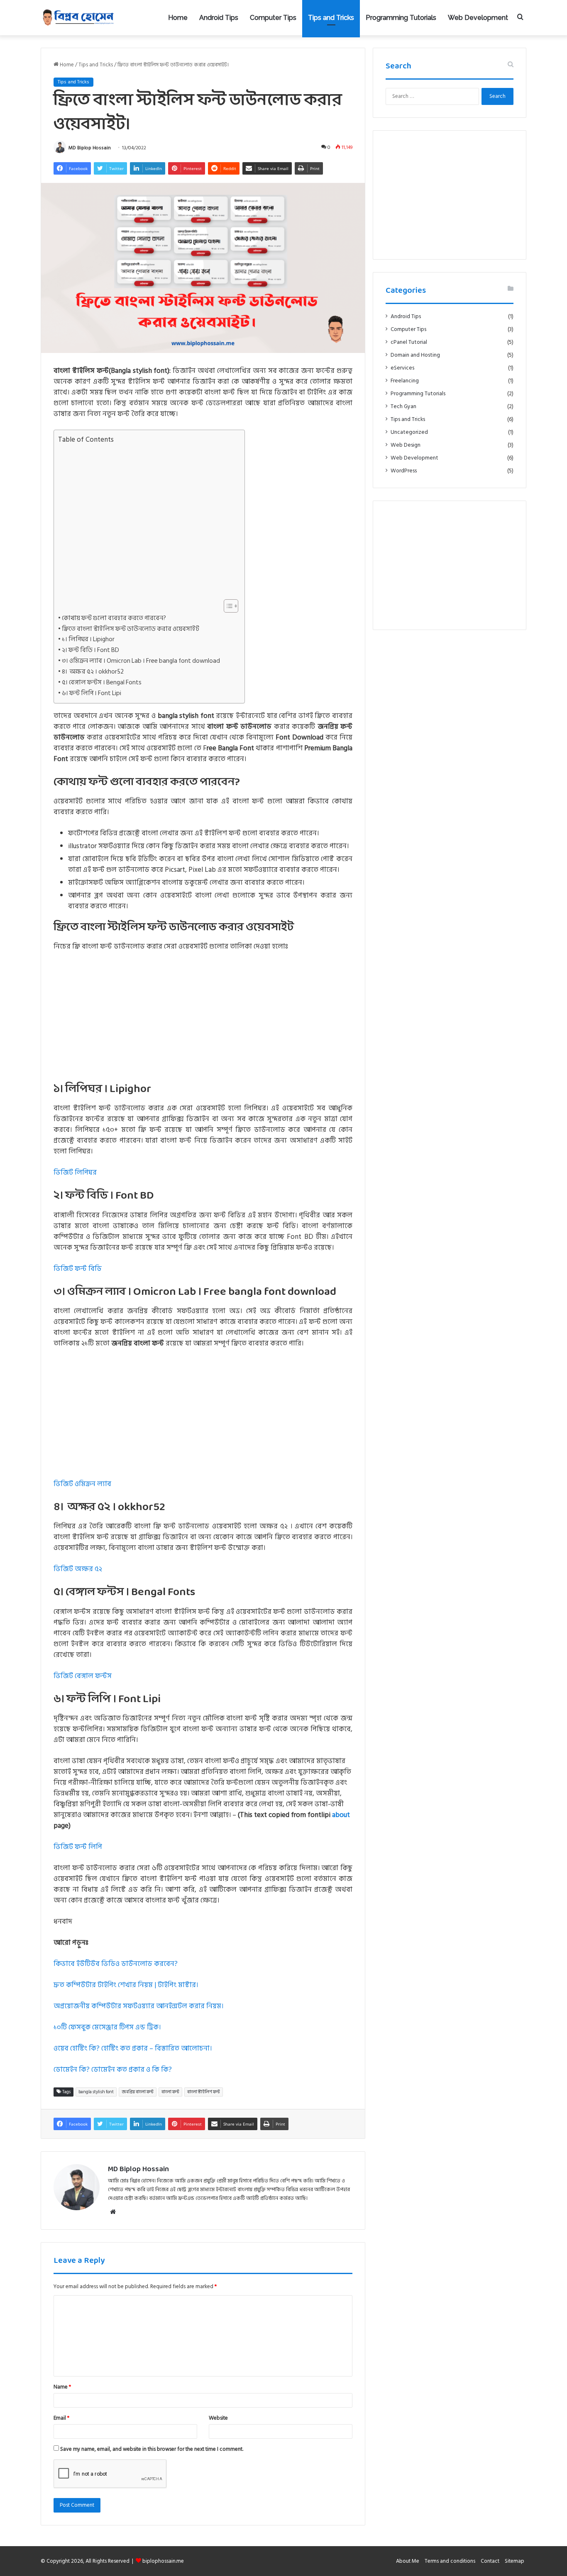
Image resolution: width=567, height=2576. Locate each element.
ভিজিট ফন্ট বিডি (78, 1269)
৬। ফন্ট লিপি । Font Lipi (92, 693)
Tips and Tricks (331, 18)
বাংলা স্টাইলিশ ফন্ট (204, 2092)
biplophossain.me (163, 2561)
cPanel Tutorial (409, 342)
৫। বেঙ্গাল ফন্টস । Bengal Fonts (102, 683)
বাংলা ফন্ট (170, 2092)
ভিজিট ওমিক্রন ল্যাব (82, 1484)
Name (62, 2387)
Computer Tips (273, 18)
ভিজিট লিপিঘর (75, 1172)
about (341, 1815)
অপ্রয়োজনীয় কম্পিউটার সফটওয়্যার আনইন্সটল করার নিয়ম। (138, 2006)
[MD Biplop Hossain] (78, 18)
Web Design (406, 445)
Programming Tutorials (401, 18)
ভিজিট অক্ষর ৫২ (78, 1569)
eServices (402, 368)
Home (178, 18)
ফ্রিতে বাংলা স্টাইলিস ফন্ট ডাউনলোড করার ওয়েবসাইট (131, 629)
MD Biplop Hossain (90, 148)
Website (218, 2418)
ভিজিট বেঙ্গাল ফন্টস (83, 1676)
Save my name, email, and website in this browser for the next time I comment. (152, 2449)
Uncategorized (409, 432)
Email (61, 2418)
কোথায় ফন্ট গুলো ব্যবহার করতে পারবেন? (114, 618)
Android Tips (219, 18)
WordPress (404, 471)
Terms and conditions (450, 2561)
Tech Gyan (403, 407)
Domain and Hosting (415, 355)
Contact (490, 2561)
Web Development (478, 18)
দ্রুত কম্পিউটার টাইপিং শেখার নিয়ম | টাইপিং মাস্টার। (126, 1985)
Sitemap (514, 2561)
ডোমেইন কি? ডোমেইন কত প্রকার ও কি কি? (113, 2070)
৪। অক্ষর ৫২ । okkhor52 (93, 672)
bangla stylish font (96, 2092)
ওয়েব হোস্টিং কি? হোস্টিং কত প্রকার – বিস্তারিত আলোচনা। (133, 2048)
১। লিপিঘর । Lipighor (88, 640)
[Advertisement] (147, 522)
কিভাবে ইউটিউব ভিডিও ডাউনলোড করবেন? (116, 1964)
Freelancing (405, 381)
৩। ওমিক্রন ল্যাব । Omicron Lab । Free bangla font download (141, 661)
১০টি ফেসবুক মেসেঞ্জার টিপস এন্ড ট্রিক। (107, 2027)
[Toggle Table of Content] (227, 606)
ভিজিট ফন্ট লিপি (78, 1847)
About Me (408, 2561)
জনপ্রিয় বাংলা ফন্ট (138, 2092)
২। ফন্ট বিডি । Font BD (90, 650)
